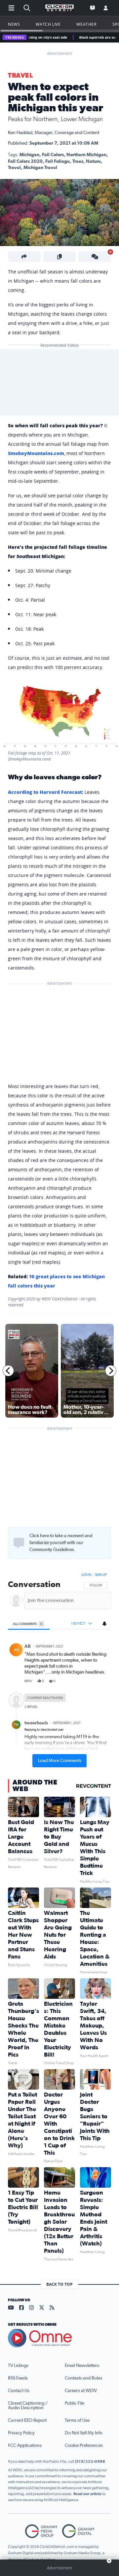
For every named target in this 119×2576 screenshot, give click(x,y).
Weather (86, 24)
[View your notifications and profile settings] (104, 1624)
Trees (78, 161)
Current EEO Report (27, 2420)
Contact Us (19, 2391)
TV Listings (18, 2366)
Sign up (101, 1575)
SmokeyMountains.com (36, 453)
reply (28, 1681)
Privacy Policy (21, 2433)
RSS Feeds (18, 2378)
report (101, 1681)
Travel (20, 76)
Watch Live (48, 24)
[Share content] (24, 257)
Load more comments (60, 1761)
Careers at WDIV (81, 2391)
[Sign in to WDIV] (106, 8)
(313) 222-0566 (90, 2461)
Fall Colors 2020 (25, 161)
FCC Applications (25, 2446)
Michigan (29, 155)
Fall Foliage (58, 161)
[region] (59, 1669)
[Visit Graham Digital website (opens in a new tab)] (78, 2531)
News (14, 24)
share (87, 1681)
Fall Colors (53, 155)
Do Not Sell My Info (84, 2433)
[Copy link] (60, 257)
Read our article (87, 2494)
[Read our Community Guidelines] (19, 1543)
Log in (86, 1575)
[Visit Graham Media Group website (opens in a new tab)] (41, 2531)
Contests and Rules (83, 2378)
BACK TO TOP (59, 2284)
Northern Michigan (86, 155)
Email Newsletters (82, 2366)
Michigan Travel (40, 168)
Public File (75, 2403)
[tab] (29, 1624)
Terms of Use (77, 2420)
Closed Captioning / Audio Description (28, 2406)
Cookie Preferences (84, 2446)
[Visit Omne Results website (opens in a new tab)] (59, 2338)
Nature (93, 161)
